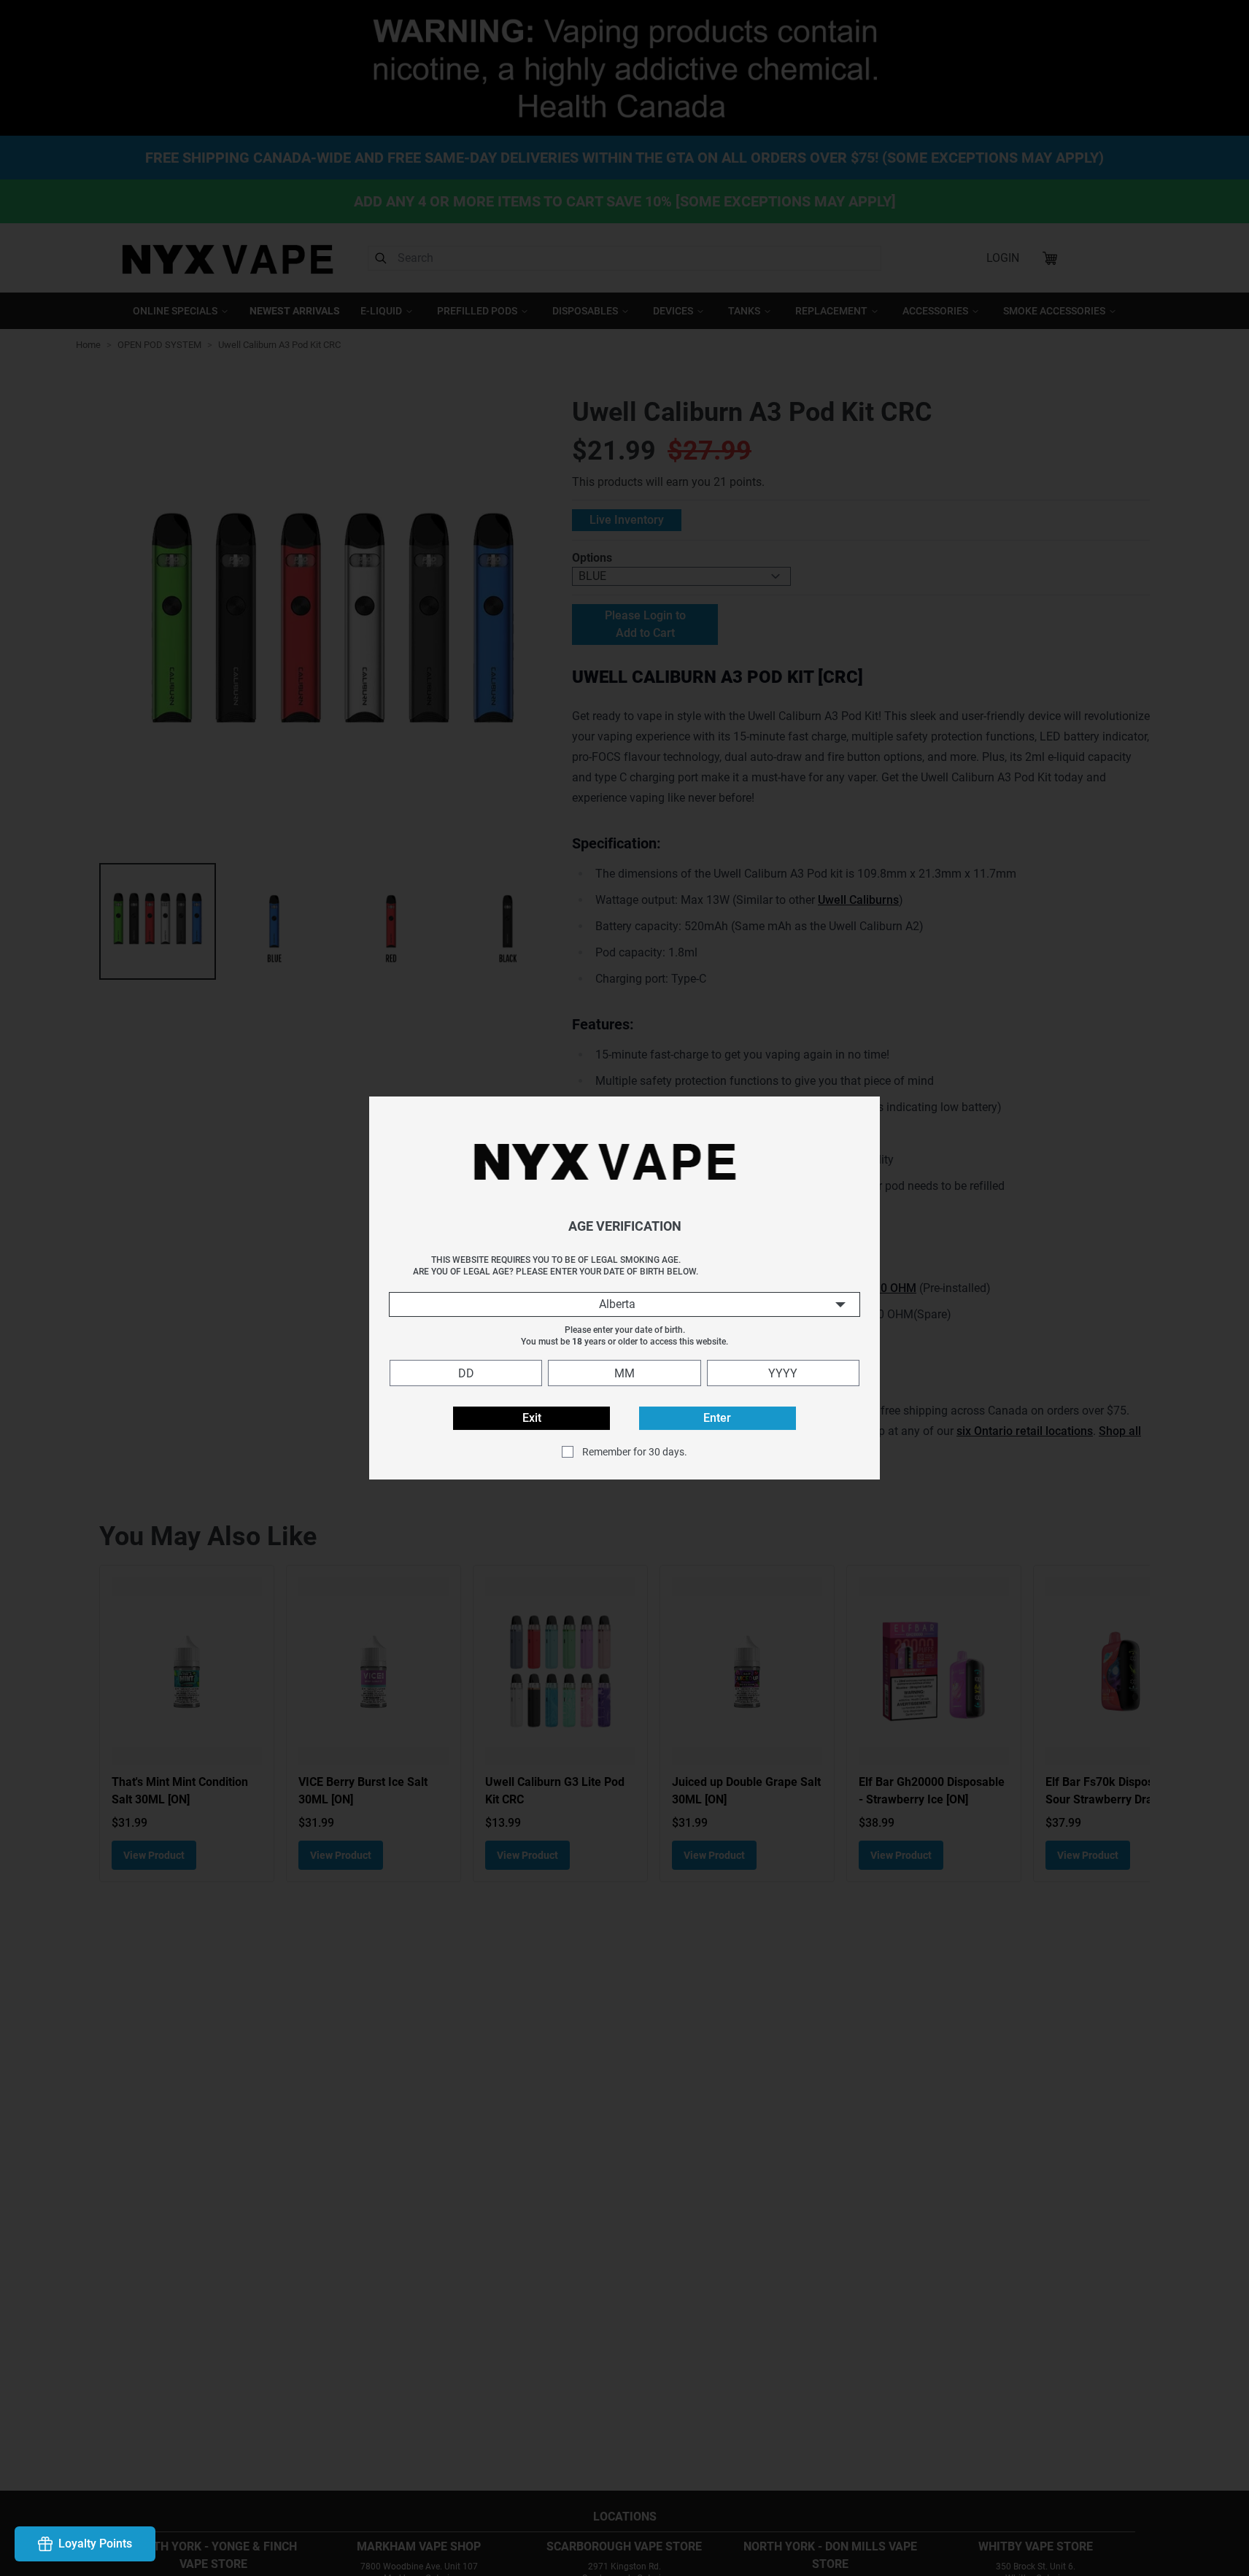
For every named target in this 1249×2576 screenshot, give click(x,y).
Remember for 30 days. (635, 1452)
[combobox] (624, 1304)
